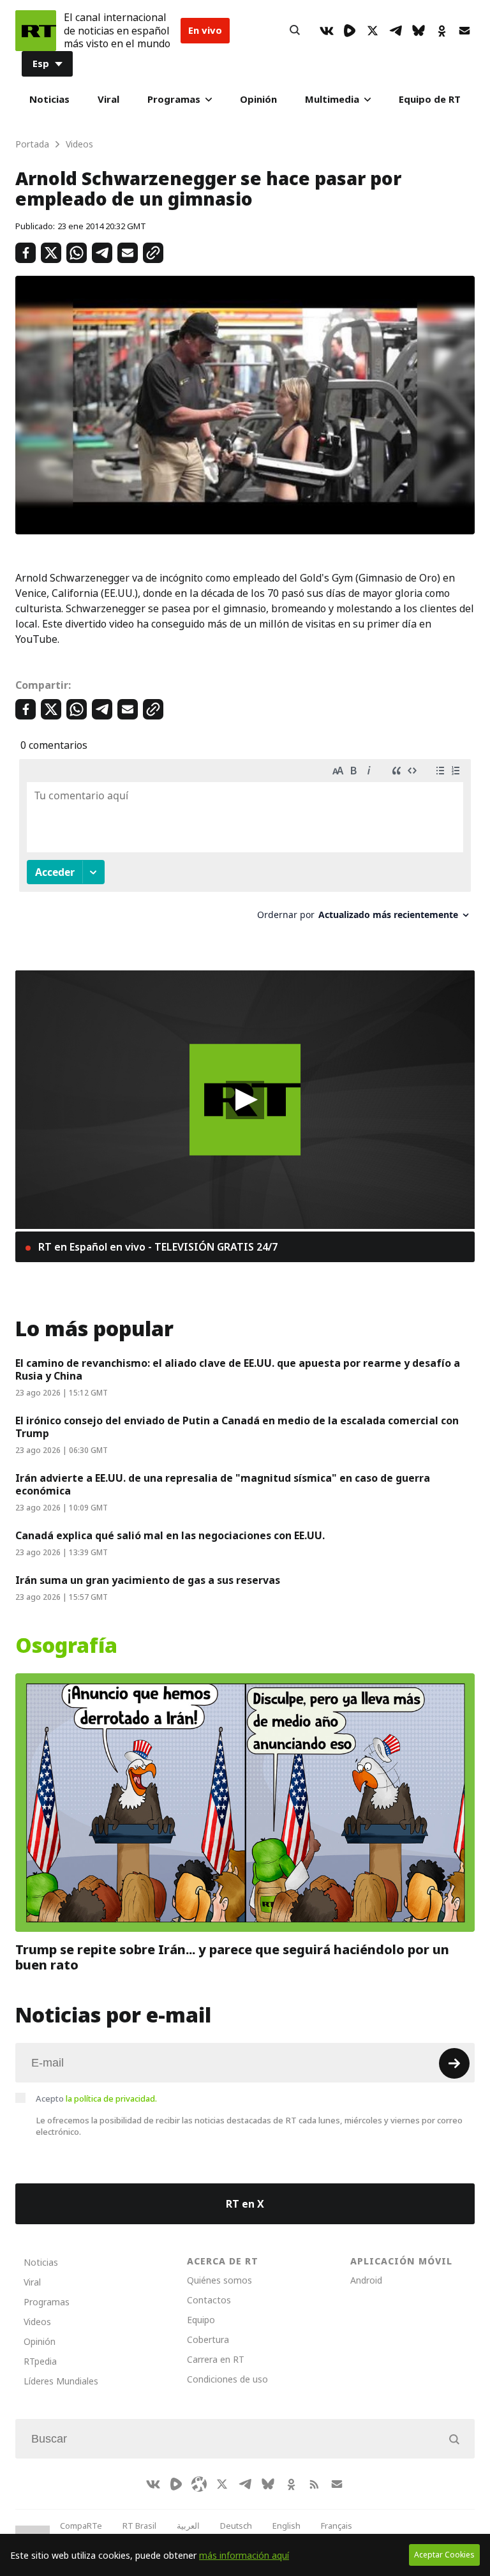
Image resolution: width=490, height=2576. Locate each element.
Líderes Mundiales (61, 2381)
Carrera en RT (216, 2359)
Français (337, 2526)
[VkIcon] (327, 31)
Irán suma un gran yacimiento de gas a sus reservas (148, 1580)
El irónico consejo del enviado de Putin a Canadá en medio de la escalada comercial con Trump (237, 1427)
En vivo (205, 30)
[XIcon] (373, 31)
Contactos (209, 2300)
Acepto (96, 2098)
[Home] (36, 31)
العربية (188, 2526)
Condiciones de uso (227, 2379)
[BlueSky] (419, 31)
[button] (245, 1100)
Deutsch (236, 2526)
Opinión (258, 99)
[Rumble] (350, 31)
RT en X (245, 2204)
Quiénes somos (219, 2280)
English (286, 2526)
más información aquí (244, 2555)
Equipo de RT (430, 99)
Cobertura (208, 2339)
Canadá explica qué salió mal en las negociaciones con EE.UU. (170, 1535)
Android (366, 2280)
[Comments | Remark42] (245, 844)
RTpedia (40, 2361)
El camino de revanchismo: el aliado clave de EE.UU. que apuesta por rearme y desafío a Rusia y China (238, 1369)
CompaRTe (81, 2526)
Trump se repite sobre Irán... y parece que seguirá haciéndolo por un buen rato (232, 1957)
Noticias (49, 99)
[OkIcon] (442, 31)
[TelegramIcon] (396, 31)
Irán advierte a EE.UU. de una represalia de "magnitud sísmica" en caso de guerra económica (223, 1484)
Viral (108, 99)
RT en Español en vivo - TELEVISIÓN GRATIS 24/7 (157, 1247)
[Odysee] (199, 2484)
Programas (174, 99)
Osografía (66, 1646)
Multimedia (332, 99)
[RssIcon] (314, 2484)
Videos (37, 2322)
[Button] (295, 31)
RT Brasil (139, 2526)
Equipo (201, 2320)
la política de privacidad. (111, 2098)
